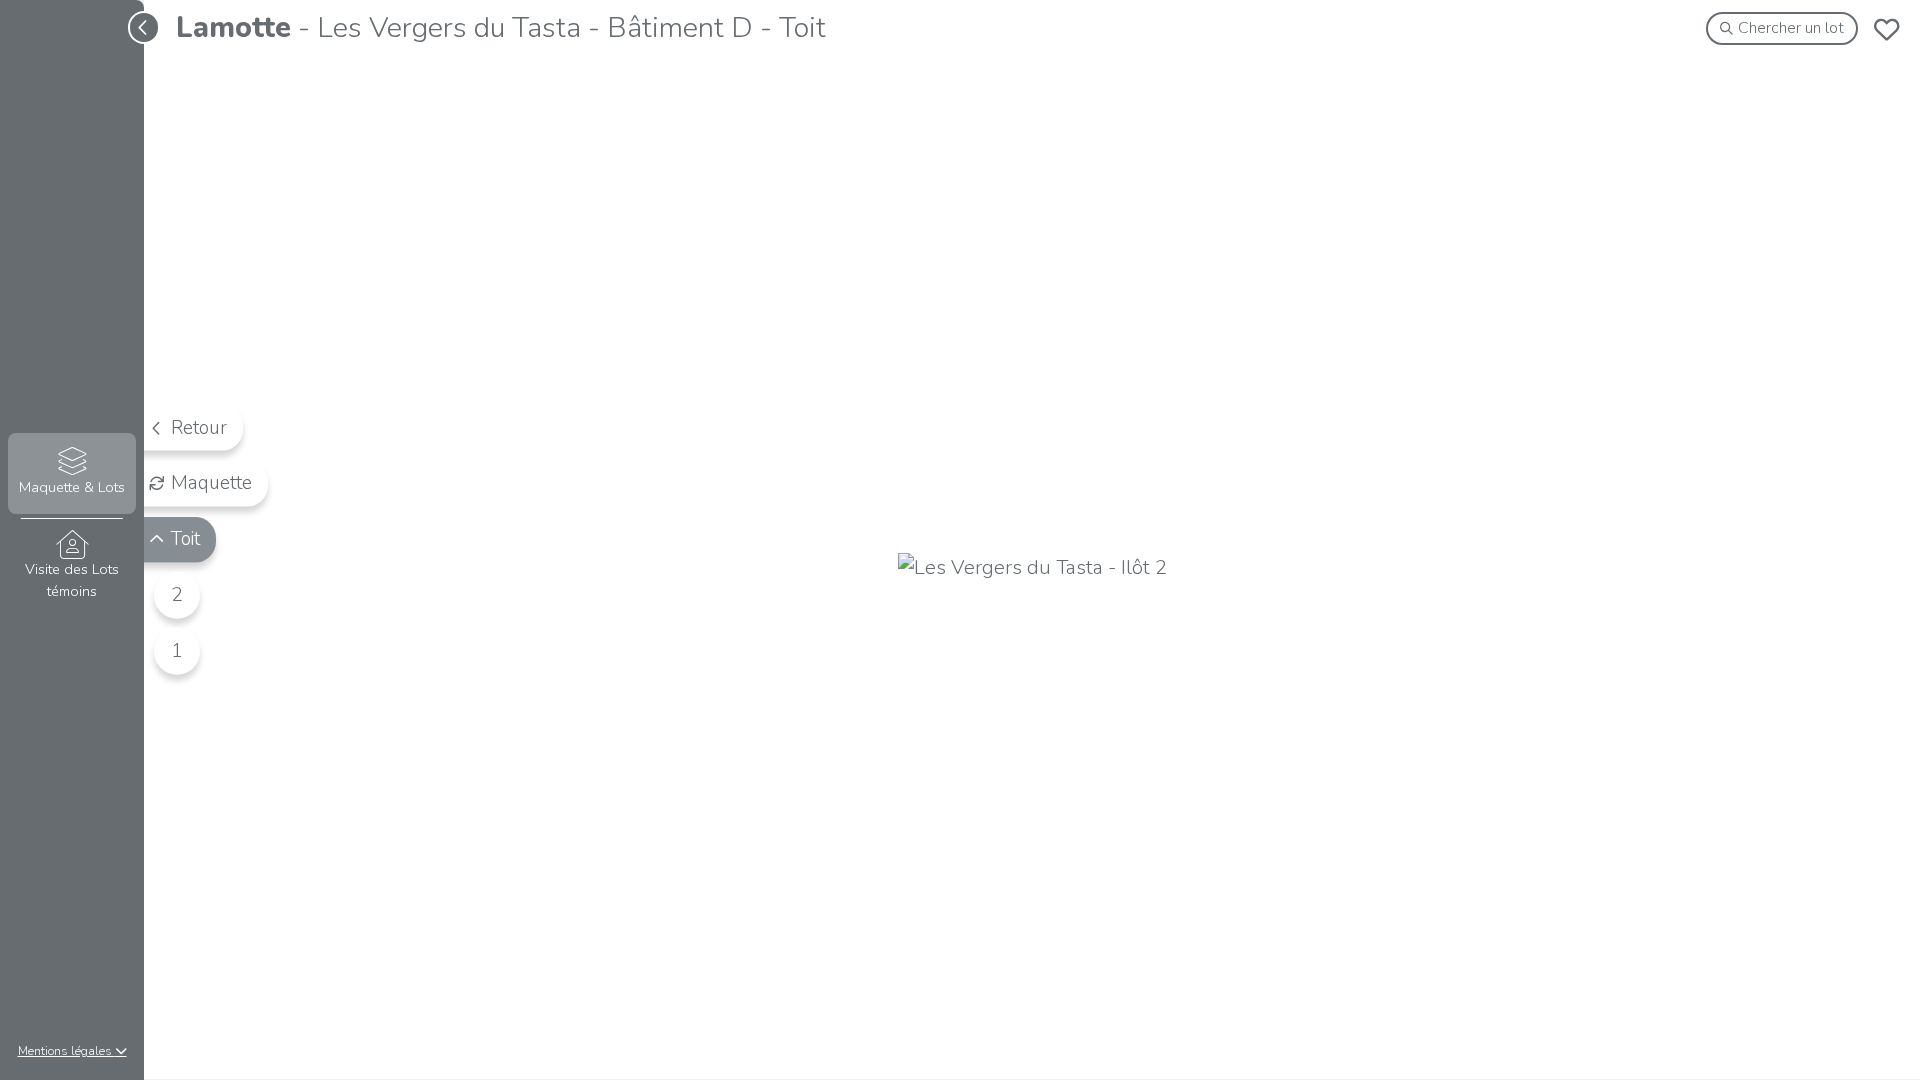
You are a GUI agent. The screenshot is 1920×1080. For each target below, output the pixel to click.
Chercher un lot (1791, 28)
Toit (185, 539)
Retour (199, 427)
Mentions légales (66, 1051)
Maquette (211, 483)
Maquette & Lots (72, 487)
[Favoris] (1887, 29)
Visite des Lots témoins (72, 580)
